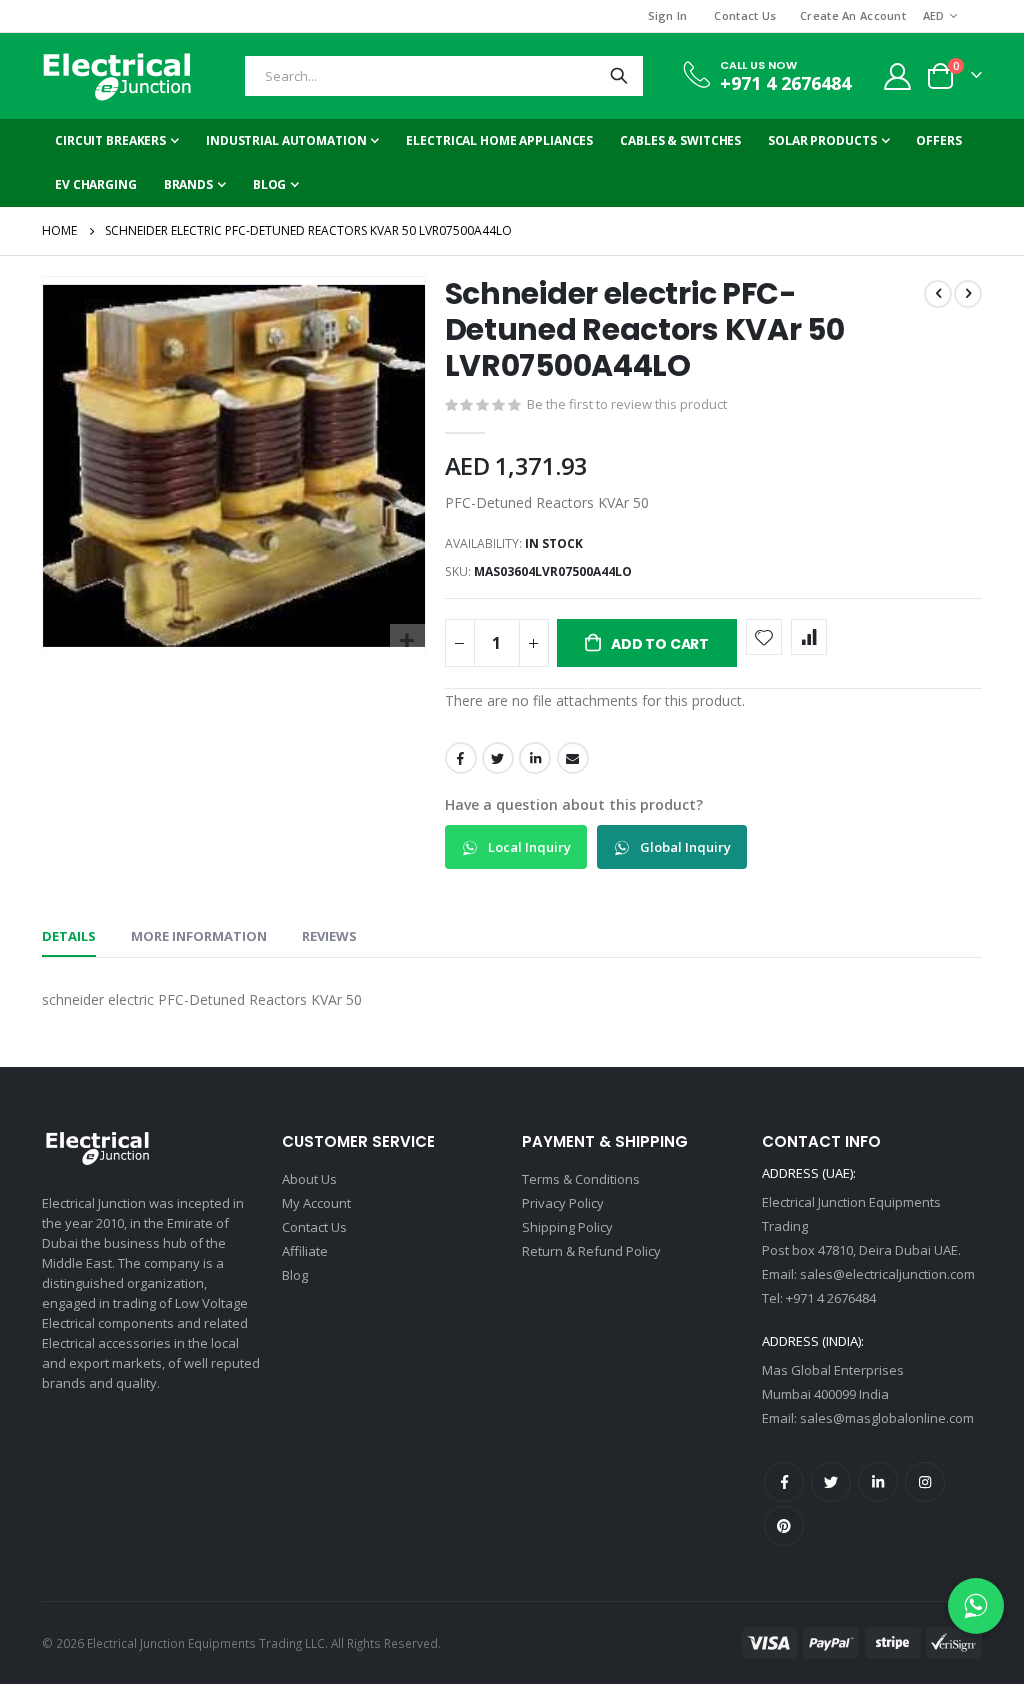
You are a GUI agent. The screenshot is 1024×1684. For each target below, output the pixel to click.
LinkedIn (535, 758)
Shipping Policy (567, 1227)
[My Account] (898, 76)
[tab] (69, 937)
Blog (295, 1275)
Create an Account (853, 15)
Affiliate (305, 1251)
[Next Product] (968, 294)
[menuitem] (276, 185)
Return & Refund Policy (591, 1251)
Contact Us (745, 15)
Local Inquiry (528, 847)
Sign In (668, 15)
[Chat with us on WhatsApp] (976, 1606)
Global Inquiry (684, 847)
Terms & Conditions (581, 1179)
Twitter (498, 758)
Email (573, 758)
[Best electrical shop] (117, 76)
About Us (309, 1179)
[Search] (619, 76)
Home (59, 230)
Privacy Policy (563, 1203)
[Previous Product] (938, 294)
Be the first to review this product (627, 404)
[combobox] (444, 76)
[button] (407, 641)
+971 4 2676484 (785, 83)
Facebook (461, 758)
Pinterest (784, 1526)
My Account (316, 1203)
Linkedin (878, 1482)
